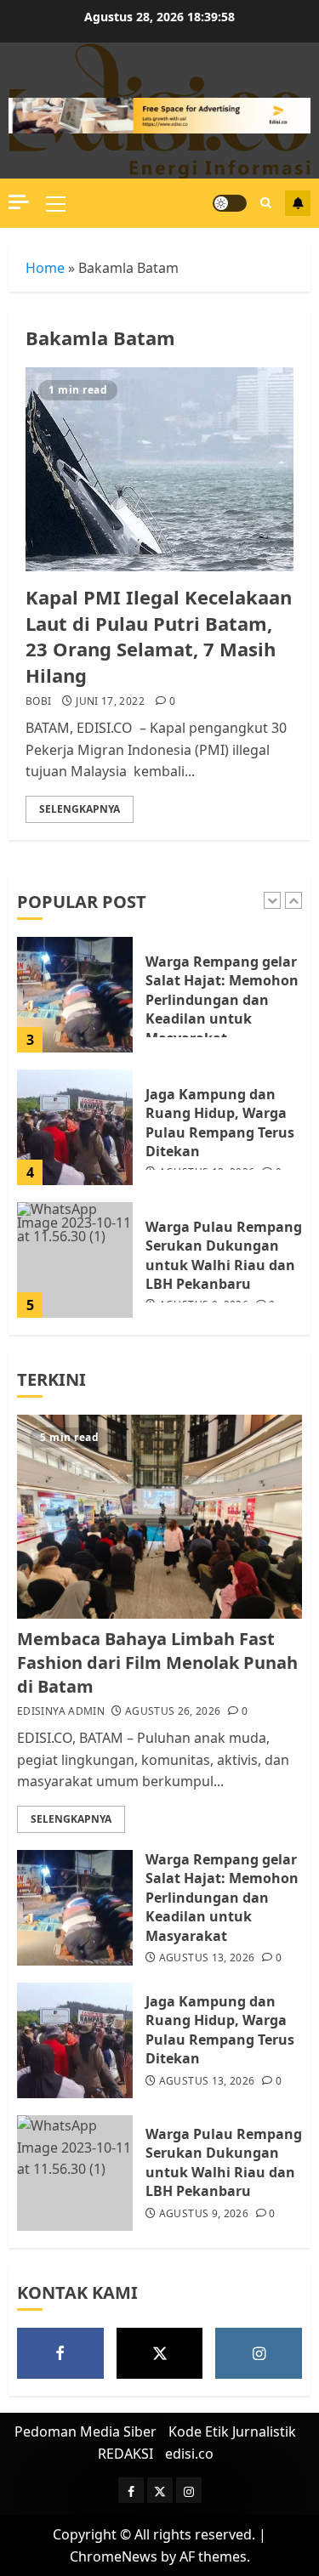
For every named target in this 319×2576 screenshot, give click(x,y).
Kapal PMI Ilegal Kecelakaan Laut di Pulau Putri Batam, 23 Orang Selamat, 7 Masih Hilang (159, 636)
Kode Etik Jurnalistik (232, 2431)
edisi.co (189, 2454)
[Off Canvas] (19, 202)
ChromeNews (114, 2556)
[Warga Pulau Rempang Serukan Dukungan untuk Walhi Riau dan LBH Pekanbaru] (75, 1260)
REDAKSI (125, 2454)
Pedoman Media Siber (85, 2431)
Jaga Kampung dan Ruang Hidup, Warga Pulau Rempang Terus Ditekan (220, 1123)
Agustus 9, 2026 (204, 2214)
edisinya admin (61, 1711)
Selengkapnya (80, 809)
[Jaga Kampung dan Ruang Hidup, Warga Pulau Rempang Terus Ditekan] (75, 1127)
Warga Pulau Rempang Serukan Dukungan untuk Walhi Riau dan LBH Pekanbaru (224, 1255)
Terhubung (298, 203)
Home (45, 268)
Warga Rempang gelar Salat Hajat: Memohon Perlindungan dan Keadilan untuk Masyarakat (222, 1000)
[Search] (266, 203)
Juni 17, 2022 (110, 701)
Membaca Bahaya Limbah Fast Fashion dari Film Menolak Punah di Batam (157, 1662)
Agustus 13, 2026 (207, 1958)
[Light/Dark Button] (230, 203)
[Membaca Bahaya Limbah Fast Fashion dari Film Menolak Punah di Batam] (159, 1517)
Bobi (38, 701)
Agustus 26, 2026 (173, 1711)
